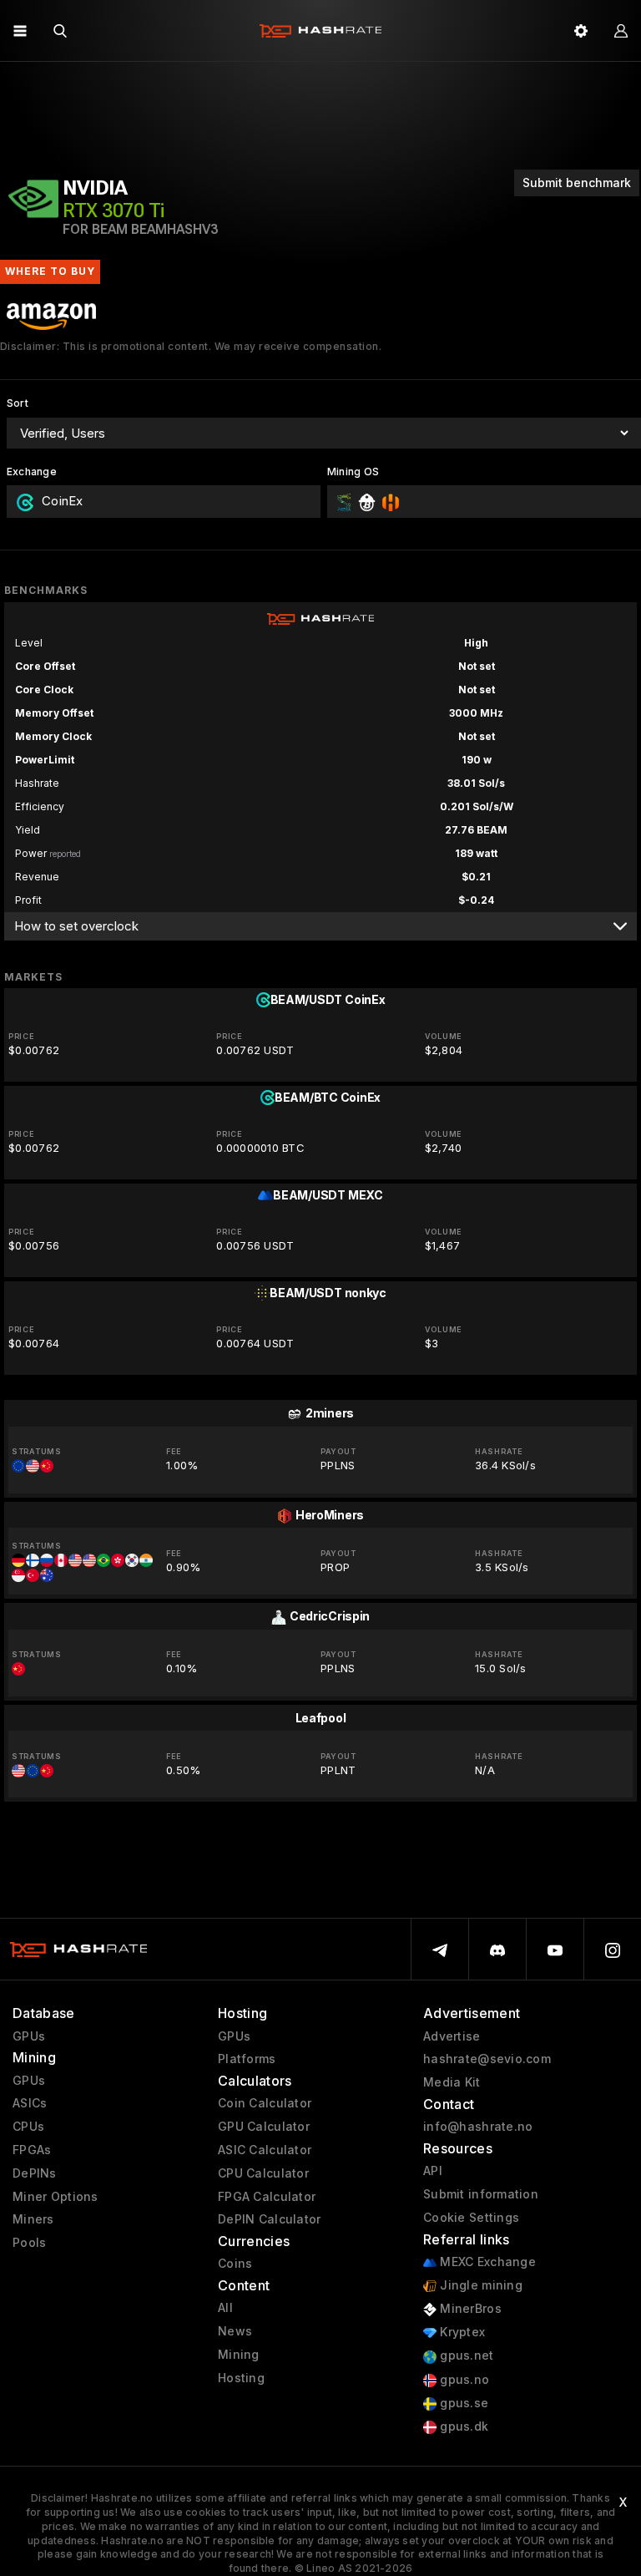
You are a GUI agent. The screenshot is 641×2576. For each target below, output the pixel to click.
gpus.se (462, 2403)
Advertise (452, 2036)
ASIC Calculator (265, 2150)
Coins (235, 2264)
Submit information (481, 2194)
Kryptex (461, 2332)
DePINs (35, 2173)
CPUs (28, 2127)
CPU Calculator (263, 2173)
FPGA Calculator (267, 2197)
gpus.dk (462, 2426)
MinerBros (469, 2309)
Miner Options (56, 2197)
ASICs (30, 2103)
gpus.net (465, 2355)
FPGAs (32, 2150)
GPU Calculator (264, 2127)
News (235, 2331)
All (225, 2308)
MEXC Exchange (486, 2262)
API (433, 2171)
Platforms (247, 2059)
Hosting (241, 2378)
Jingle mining (479, 2285)
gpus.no (463, 2380)
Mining (239, 2355)
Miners (33, 2219)
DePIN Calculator (269, 2219)
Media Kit (452, 2082)
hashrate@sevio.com (487, 2059)
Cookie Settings (471, 2218)
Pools (29, 2243)
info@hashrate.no (478, 2127)
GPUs (29, 2036)
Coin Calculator (265, 2103)
